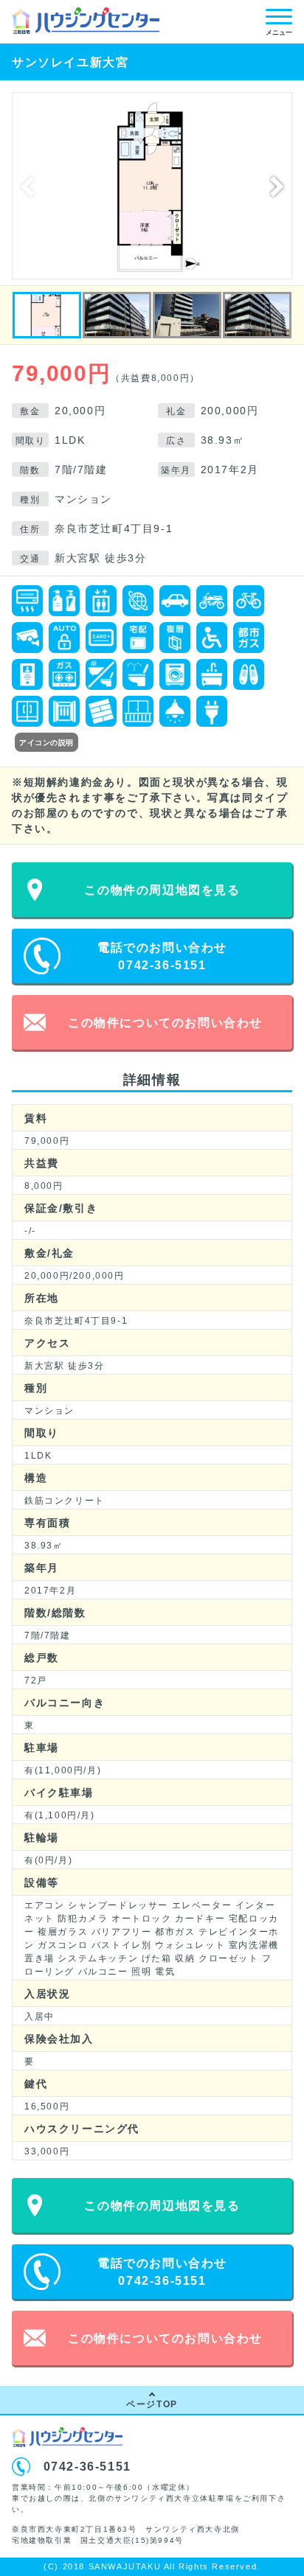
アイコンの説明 (46, 743)
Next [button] (277, 186)
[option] (152, 186)
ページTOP (152, 2404)
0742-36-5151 (87, 2467)
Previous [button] (27, 186)
